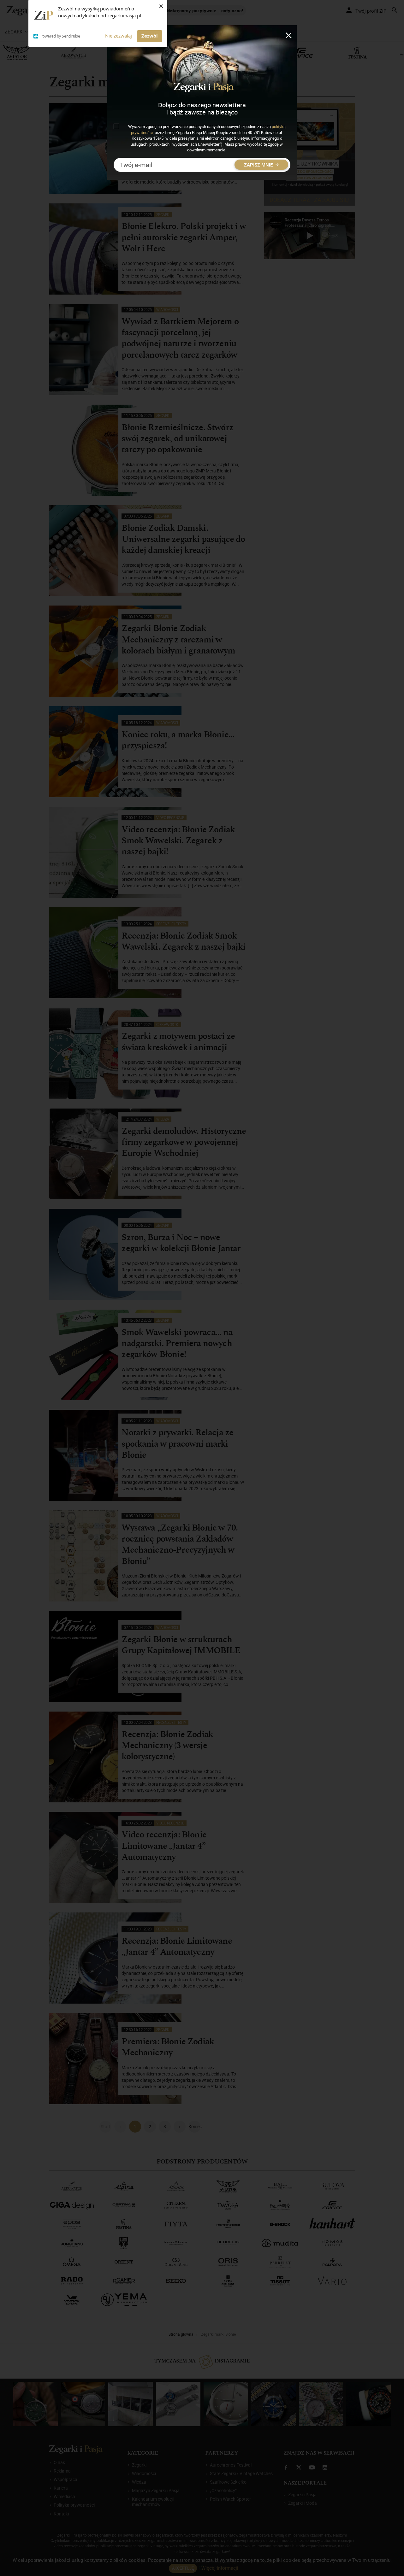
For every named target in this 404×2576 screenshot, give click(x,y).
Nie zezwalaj (119, 36)
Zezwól (150, 36)
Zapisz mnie (259, 165)
